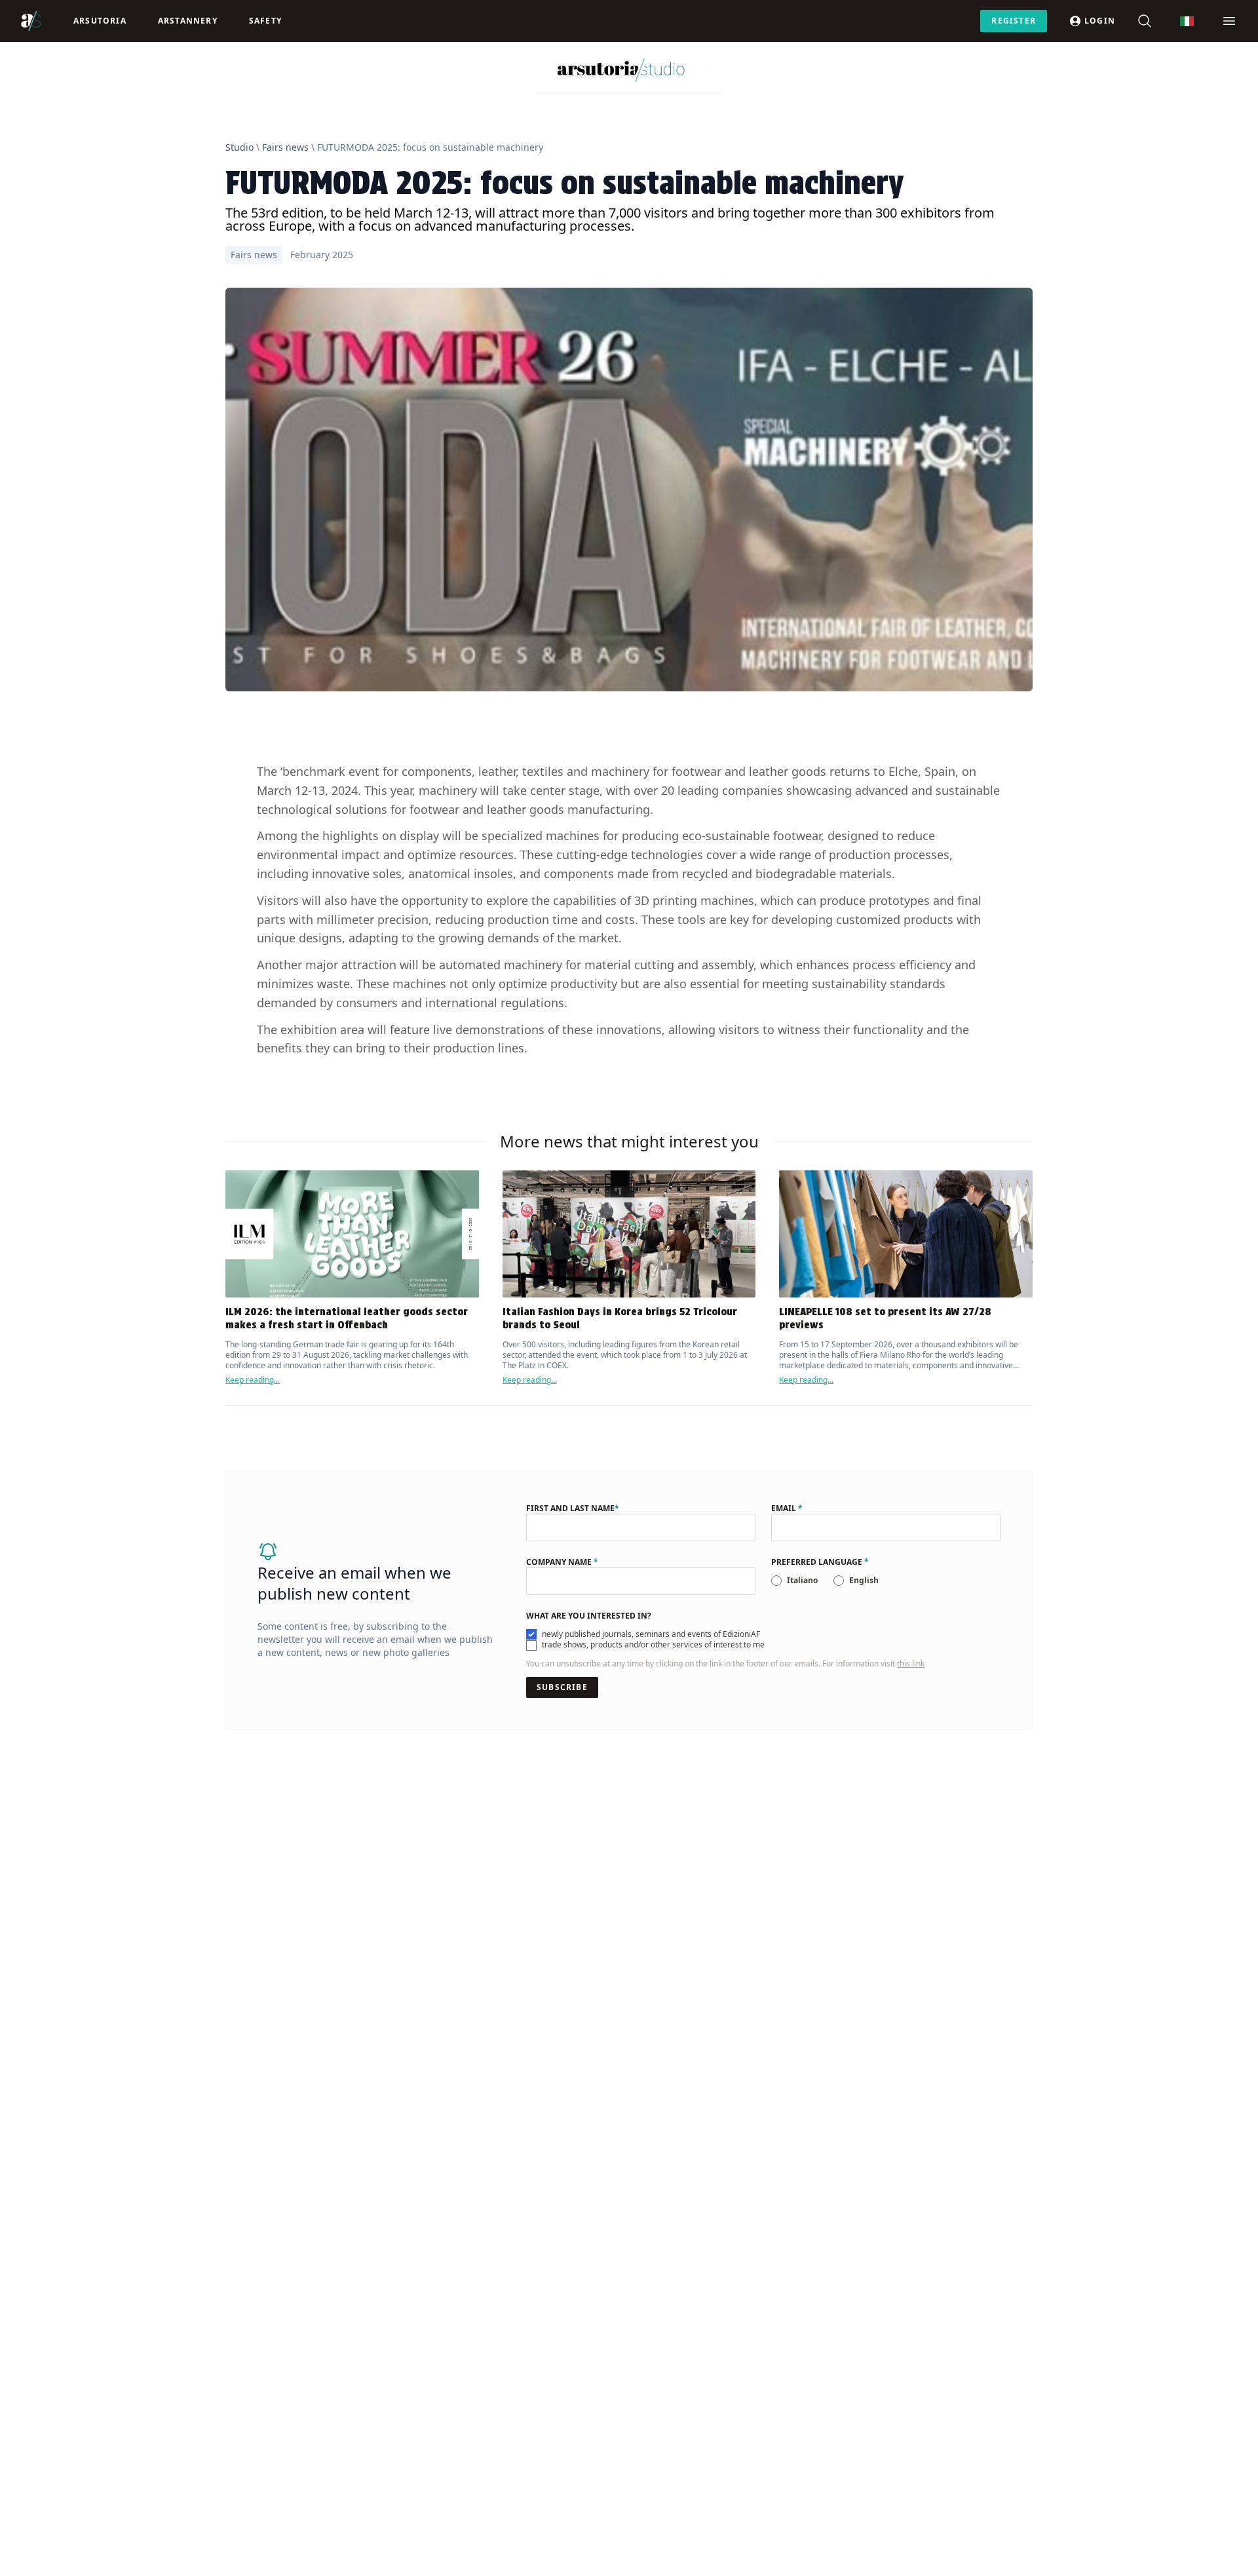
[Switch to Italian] (1187, 21)
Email (787, 1509)
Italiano (802, 1580)
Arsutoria (100, 21)
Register (1014, 21)
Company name (562, 1562)
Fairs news (285, 147)
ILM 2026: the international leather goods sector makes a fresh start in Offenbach (347, 1318)
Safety (265, 21)
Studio (239, 147)
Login (1100, 21)
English (864, 1580)
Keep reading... (253, 1380)
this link (911, 1663)
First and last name (573, 1509)
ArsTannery (188, 21)
